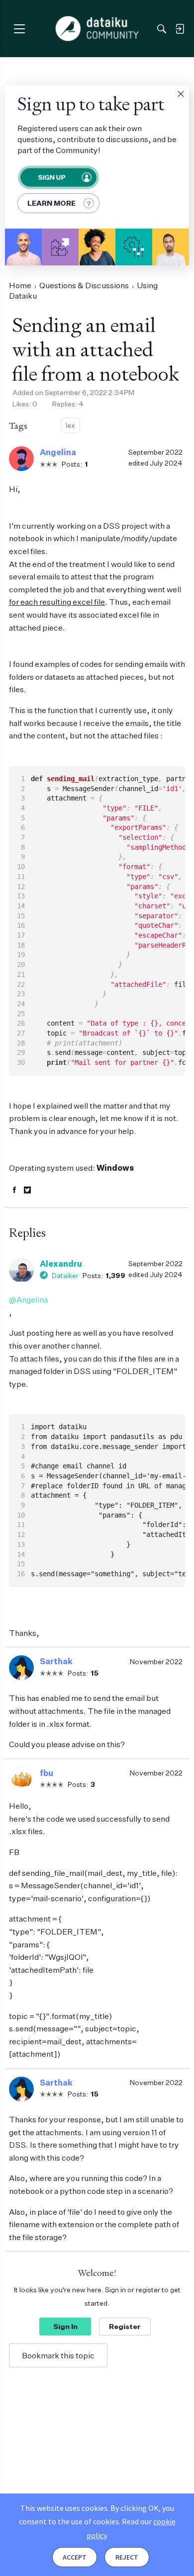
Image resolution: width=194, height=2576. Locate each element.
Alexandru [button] (61, 1264)
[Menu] (19, 29)
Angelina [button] (58, 452)
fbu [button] (47, 1773)
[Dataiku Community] (97, 29)
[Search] (162, 29)
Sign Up (51, 177)
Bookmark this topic (58, 2355)
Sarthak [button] (56, 1661)
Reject (127, 2557)
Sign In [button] (65, 2326)
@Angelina (28, 1299)
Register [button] (125, 2326)
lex (70, 425)
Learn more (51, 203)
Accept (75, 2557)
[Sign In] (180, 29)
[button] (181, 94)
